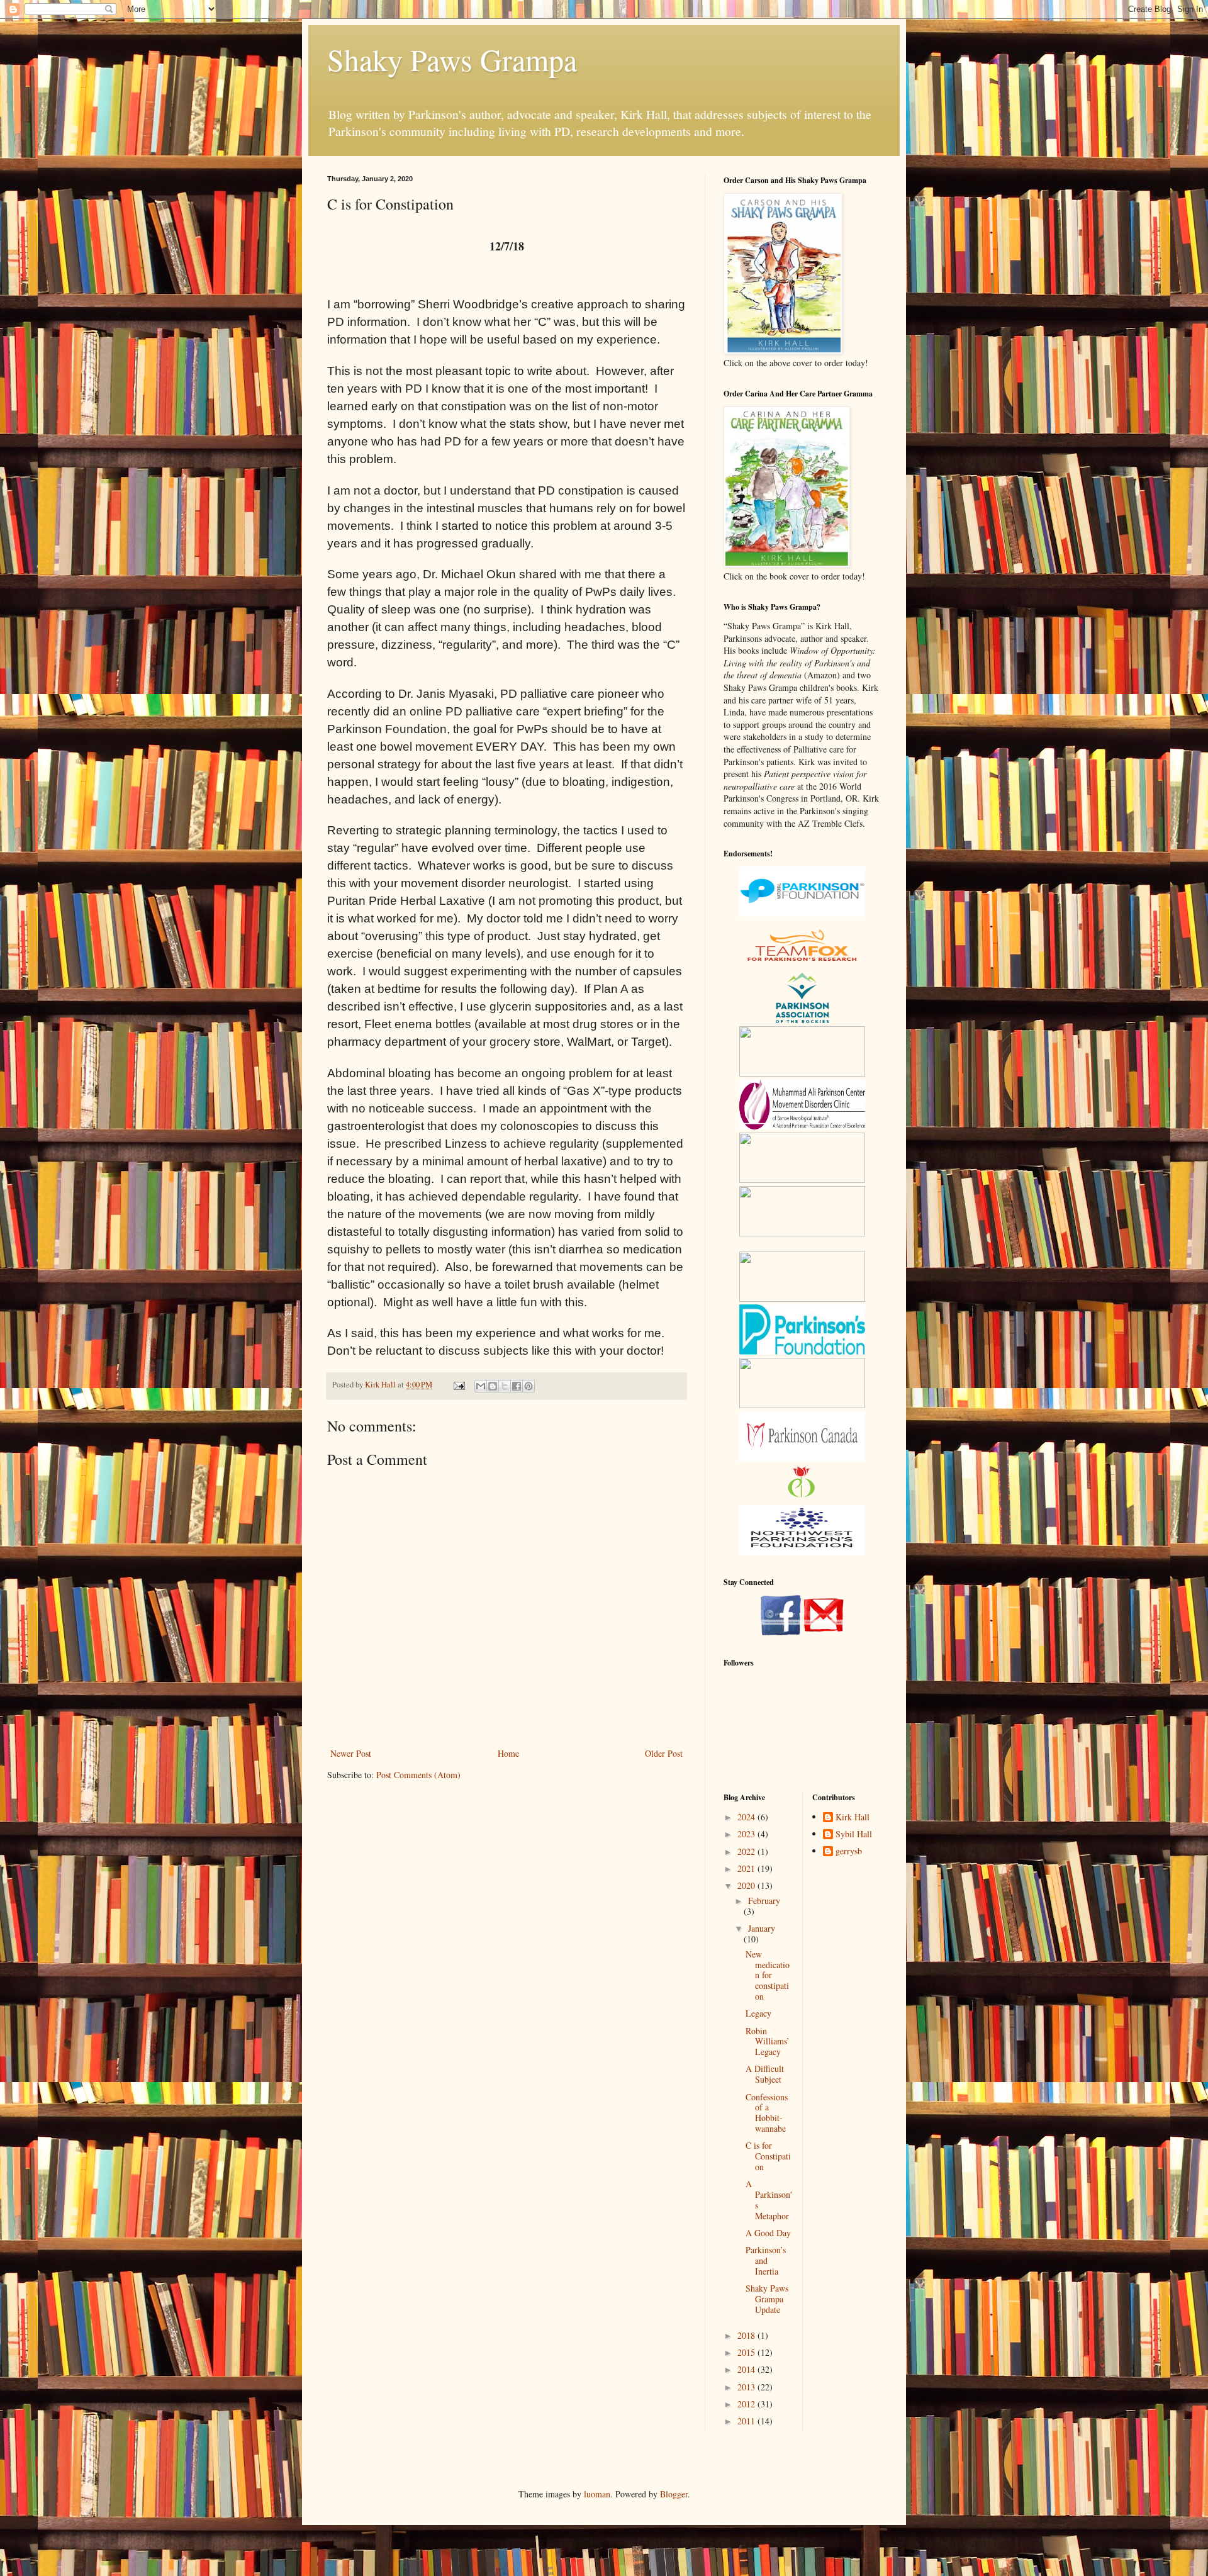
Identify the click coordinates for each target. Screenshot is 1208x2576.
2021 (747, 1868)
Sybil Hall (854, 1834)
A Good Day (768, 2233)
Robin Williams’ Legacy (768, 2041)
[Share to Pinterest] (528, 1386)
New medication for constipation (768, 1975)
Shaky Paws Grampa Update (767, 2299)
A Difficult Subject (765, 2074)
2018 (747, 2335)
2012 (747, 2404)
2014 (747, 2369)
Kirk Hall (853, 1817)
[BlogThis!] (493, 1386)
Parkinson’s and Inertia (766, 2260)
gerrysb (849, 1851)
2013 (747, 2387)
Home (508, 1753)
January (762, 1928)
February (764, 1901)
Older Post (664, 1753)
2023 (747, 1834)
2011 (747, 2421)
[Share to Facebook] (517, 1386)
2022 (747, 1851)
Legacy (758, 2013)
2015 (747, 2352)
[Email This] (481, 1386)
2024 (747, 1817)
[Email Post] (458, 1385)
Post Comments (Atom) (418, 1775)
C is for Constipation (768, 2156)
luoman (597, 2494)
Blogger (674, 2494)
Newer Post (351, 1753)
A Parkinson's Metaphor (769, 2199)
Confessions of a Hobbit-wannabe (767, 2113)
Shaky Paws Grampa (452, 59)
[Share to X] (505, 1386)
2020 (747, 1885)
